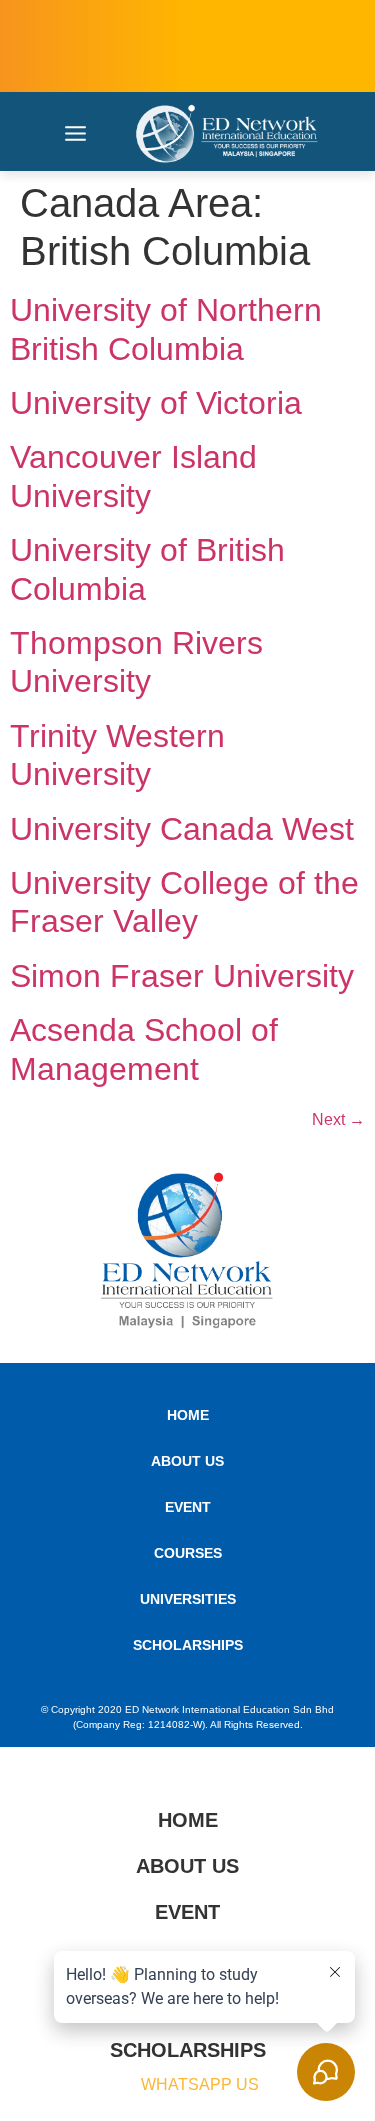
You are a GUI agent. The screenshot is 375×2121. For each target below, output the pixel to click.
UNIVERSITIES (188, 1599)
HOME (188, 1415)
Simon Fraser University (182, 976)
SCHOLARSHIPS (188, 1645)
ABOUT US (187, 1461)
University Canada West (182, 829)
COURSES (188, 1553)
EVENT (188, 1507)
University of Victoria (156, 403)
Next (338, 1119)
